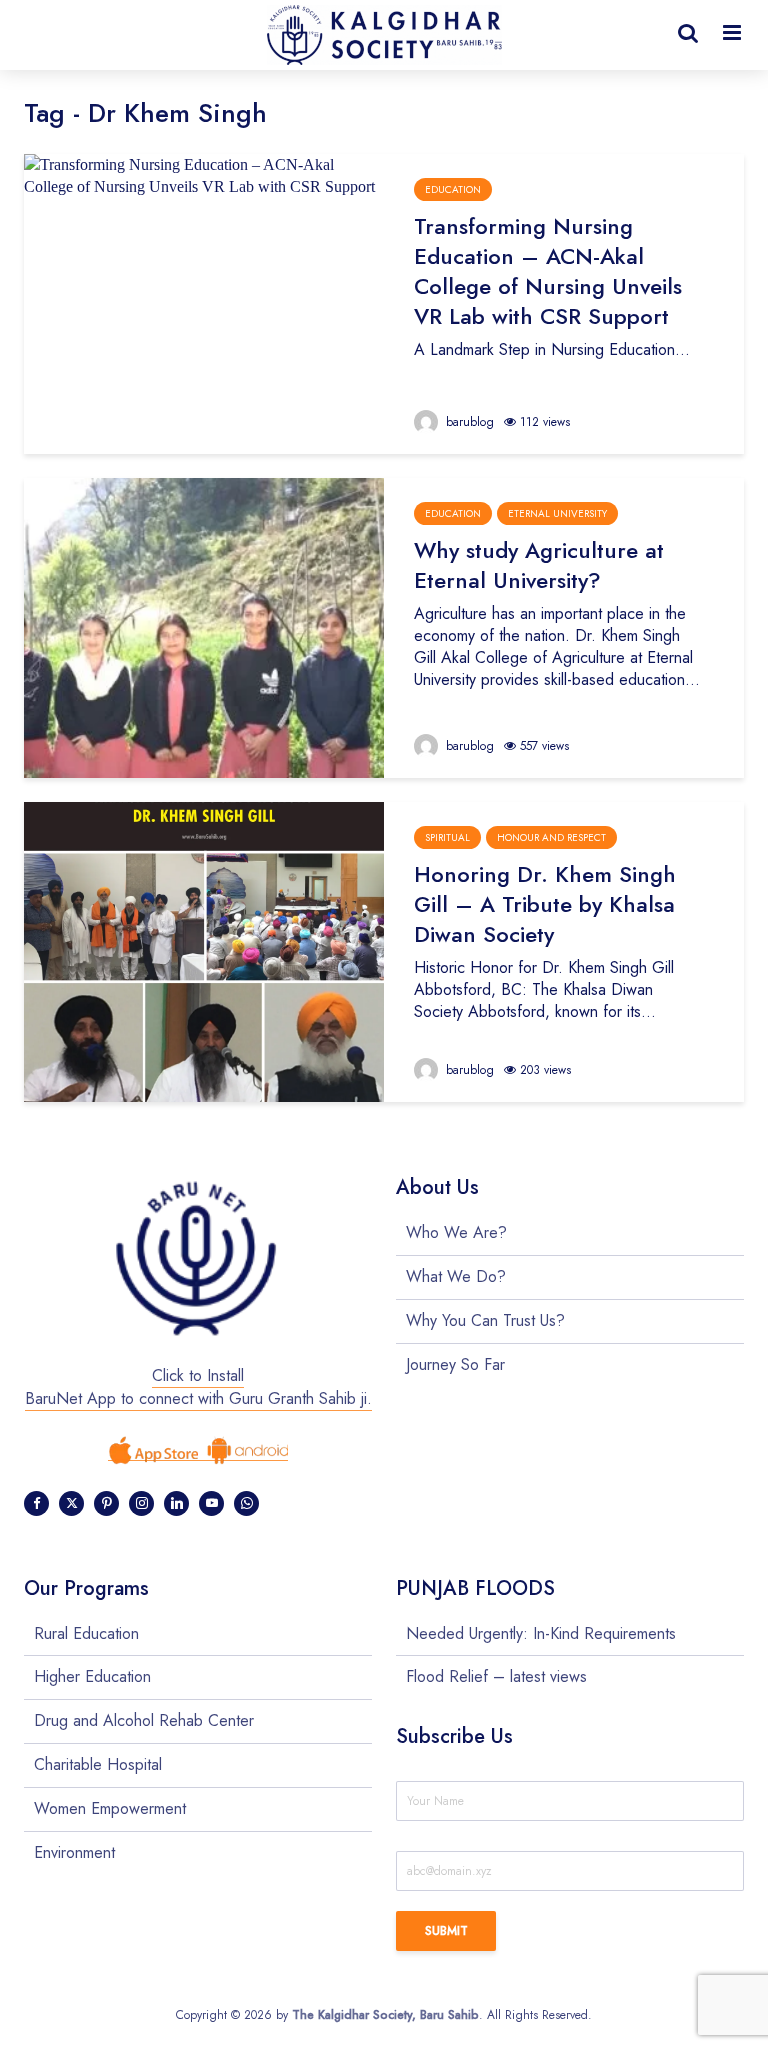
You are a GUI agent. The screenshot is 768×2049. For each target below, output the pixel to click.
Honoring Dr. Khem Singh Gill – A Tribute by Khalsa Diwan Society (545, 904)
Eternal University (557, 513)
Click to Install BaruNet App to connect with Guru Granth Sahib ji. (198, 1387)
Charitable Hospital (98, 1764)
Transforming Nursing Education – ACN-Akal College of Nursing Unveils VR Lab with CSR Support (548, 271)
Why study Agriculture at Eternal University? (539, 565)
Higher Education (92, 1676)
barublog (468, 422)
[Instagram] (141, 1503)
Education (453, 189)
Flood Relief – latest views (496, 1676)
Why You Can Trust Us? (485, 1320)
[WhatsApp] (246, 1503)
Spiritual (447, 837)
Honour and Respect (551, 837)
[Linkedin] (176, 1503)
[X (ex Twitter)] (71, 1503)
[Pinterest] (106, 1503)
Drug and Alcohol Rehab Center (144, 1720)
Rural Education (86, 1634)
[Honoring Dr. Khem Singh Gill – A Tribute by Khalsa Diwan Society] (204, 950)
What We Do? (456, 1276)
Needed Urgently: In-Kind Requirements (541, 1634)
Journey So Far (455, 1364)
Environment (74, 1852)
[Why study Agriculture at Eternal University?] (204, 626)
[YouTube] (211, 1503)
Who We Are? (456, 1233)
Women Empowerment (110, 1808)
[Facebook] (36, 1503)
